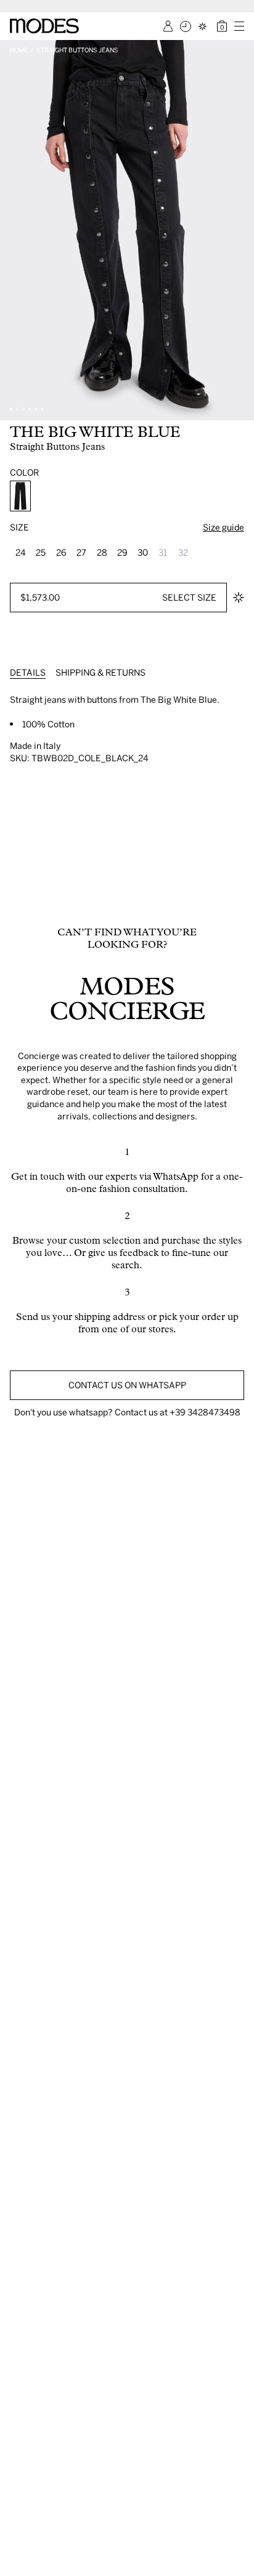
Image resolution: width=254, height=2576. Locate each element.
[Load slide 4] (30, 409)
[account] (168, 26)
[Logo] (44, 26)
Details (28, 672)
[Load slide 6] (42, 409)
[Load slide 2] (17, 409)
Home (19, 50)
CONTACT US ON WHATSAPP (127, 1385)
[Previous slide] (14, 230)
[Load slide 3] (23, 409)
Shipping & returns (100, 672)
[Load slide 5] (36, 409)
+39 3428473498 (205, 1412)
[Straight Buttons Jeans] (20, 496)
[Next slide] (240, 230)
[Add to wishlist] (239, 598)
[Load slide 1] (11, 409)
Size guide (223, 527)
